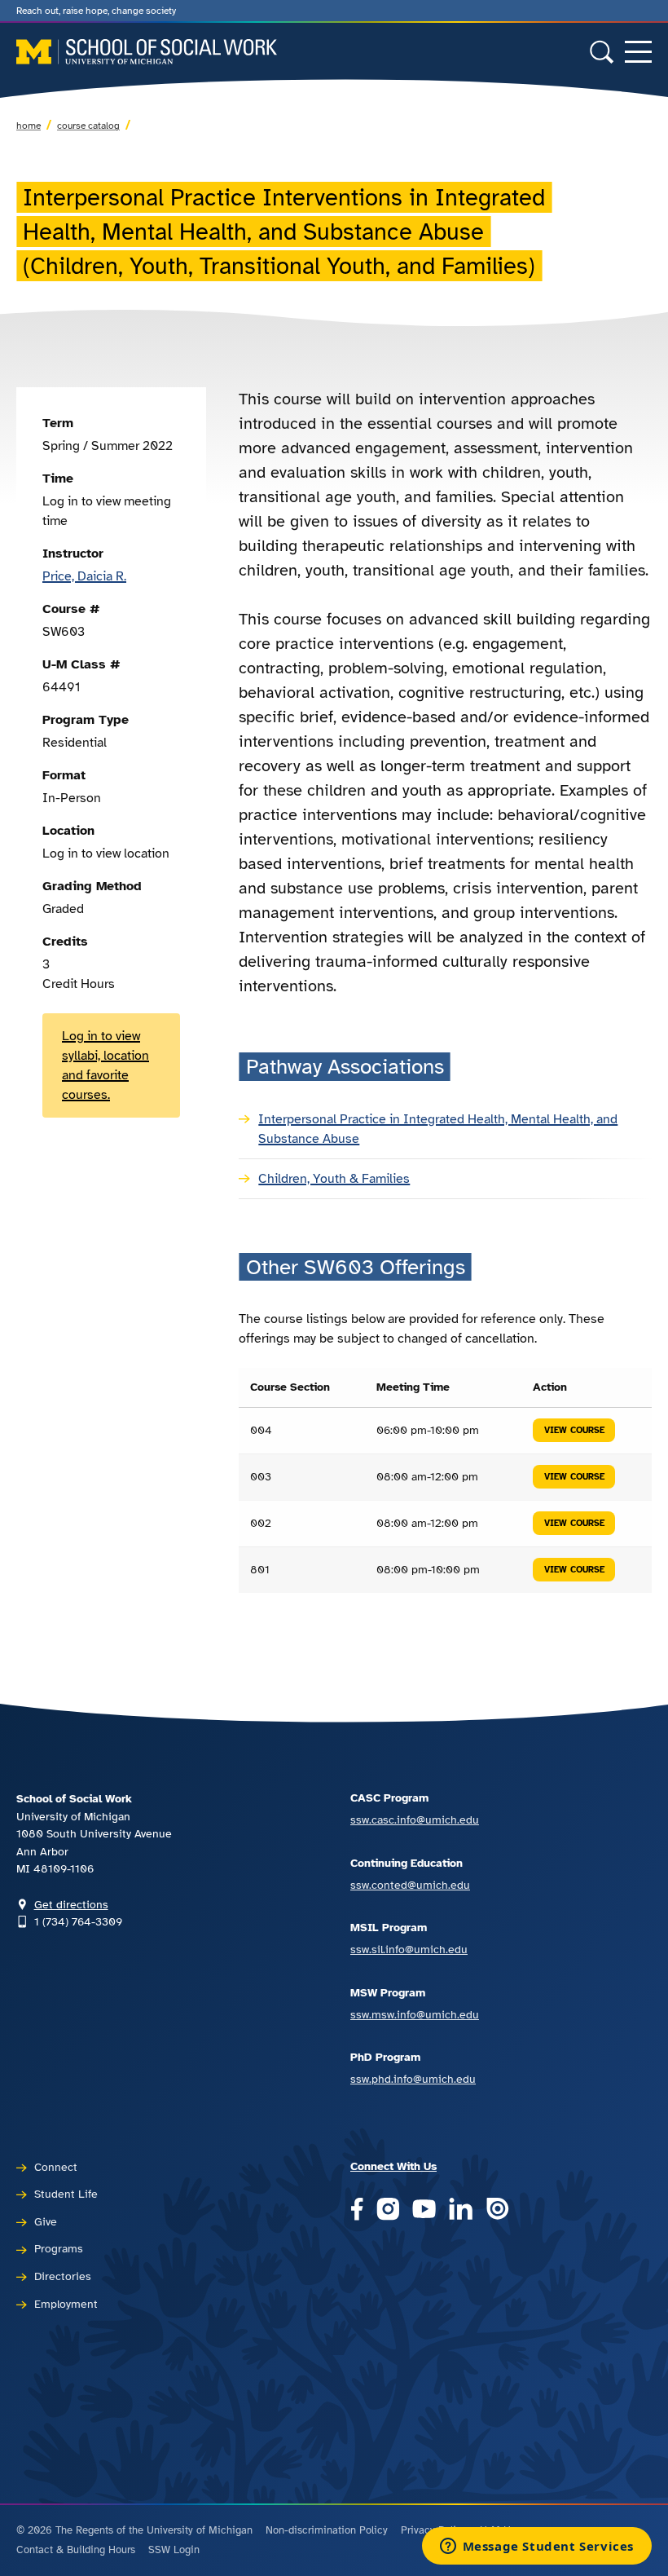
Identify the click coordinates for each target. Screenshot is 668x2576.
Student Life (66, 2194)
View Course (574, 1430)
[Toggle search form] (602, 52)
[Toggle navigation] (638, 52)
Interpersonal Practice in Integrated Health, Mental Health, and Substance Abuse (438, 1129)
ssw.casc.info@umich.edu (415, 1820)
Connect (56, 2167)
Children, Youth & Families (334, 1179)
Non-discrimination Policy (327, 2530)
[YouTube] (424, 2210)
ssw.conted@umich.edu (410, 1885)
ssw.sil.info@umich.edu (409, 1949)
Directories (63, 2276)
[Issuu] (497, 2210)
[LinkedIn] (461, 2210)
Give (46, 2221)
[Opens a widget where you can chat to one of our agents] (536, 2547)
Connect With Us (393, 2166)
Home (29, 126)
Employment (66, 2304)
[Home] (147, 52)
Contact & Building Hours (76, 2550)
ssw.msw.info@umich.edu (415, 2014)
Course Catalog (88, 126)
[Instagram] (388, 2210)
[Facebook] (357, 2210)
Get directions (71, 1904)
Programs (59, 2248)
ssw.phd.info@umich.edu (413, 2079)
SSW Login (174, 2550)
